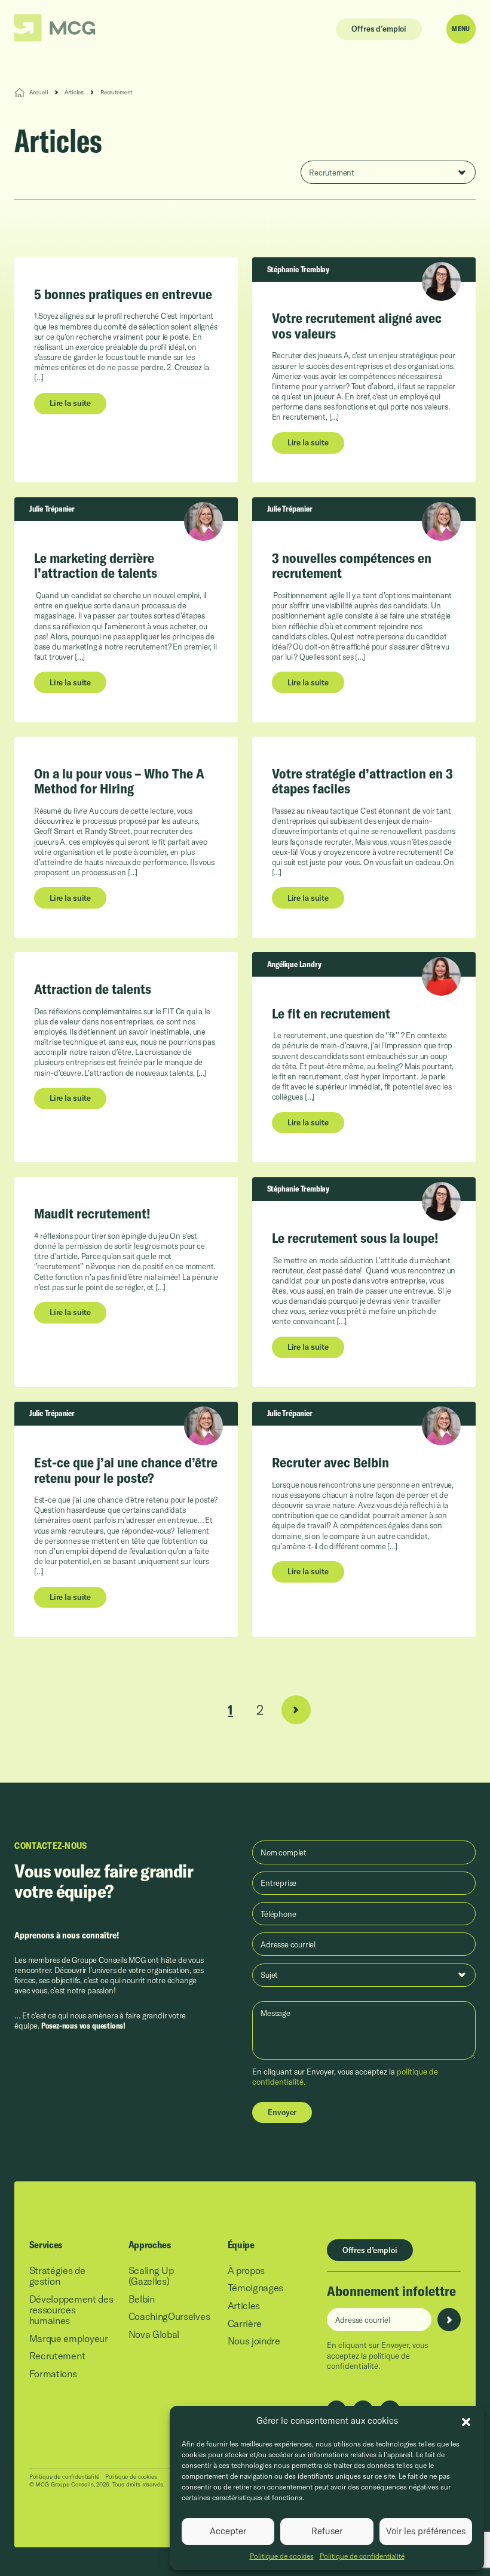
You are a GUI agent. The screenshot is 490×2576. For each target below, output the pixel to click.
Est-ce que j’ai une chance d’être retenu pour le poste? (126, 1470)
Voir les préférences (426, 2531)
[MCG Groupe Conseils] (55, 28)
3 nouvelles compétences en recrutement (352, 565)
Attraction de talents (93, 989)
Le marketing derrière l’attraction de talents (96, 565)
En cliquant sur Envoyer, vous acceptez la (377, 2355)
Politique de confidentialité (362, 2556)
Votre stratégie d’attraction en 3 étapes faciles (362, 781)
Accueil (39, 92)
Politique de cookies (282, 2556)
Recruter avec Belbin (330, 1462)
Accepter (228, 2531)
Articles (74, 92)
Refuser (327, 2531)
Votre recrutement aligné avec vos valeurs (357, 325)
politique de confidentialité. (368, 2361)
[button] (466, 2421)
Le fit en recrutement (331, 1013)
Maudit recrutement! (92, 1213)
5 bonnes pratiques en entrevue (123, 294)
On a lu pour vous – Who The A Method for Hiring (119, 781)
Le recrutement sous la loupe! (355, 1238)
